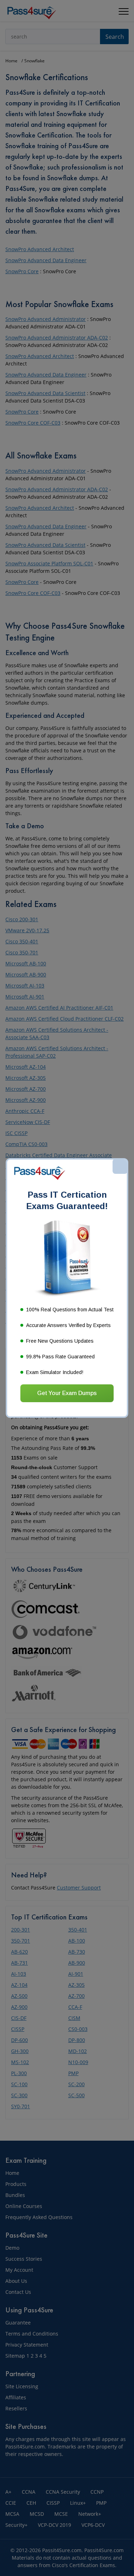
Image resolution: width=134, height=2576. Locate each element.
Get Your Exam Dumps (67, 1393)
